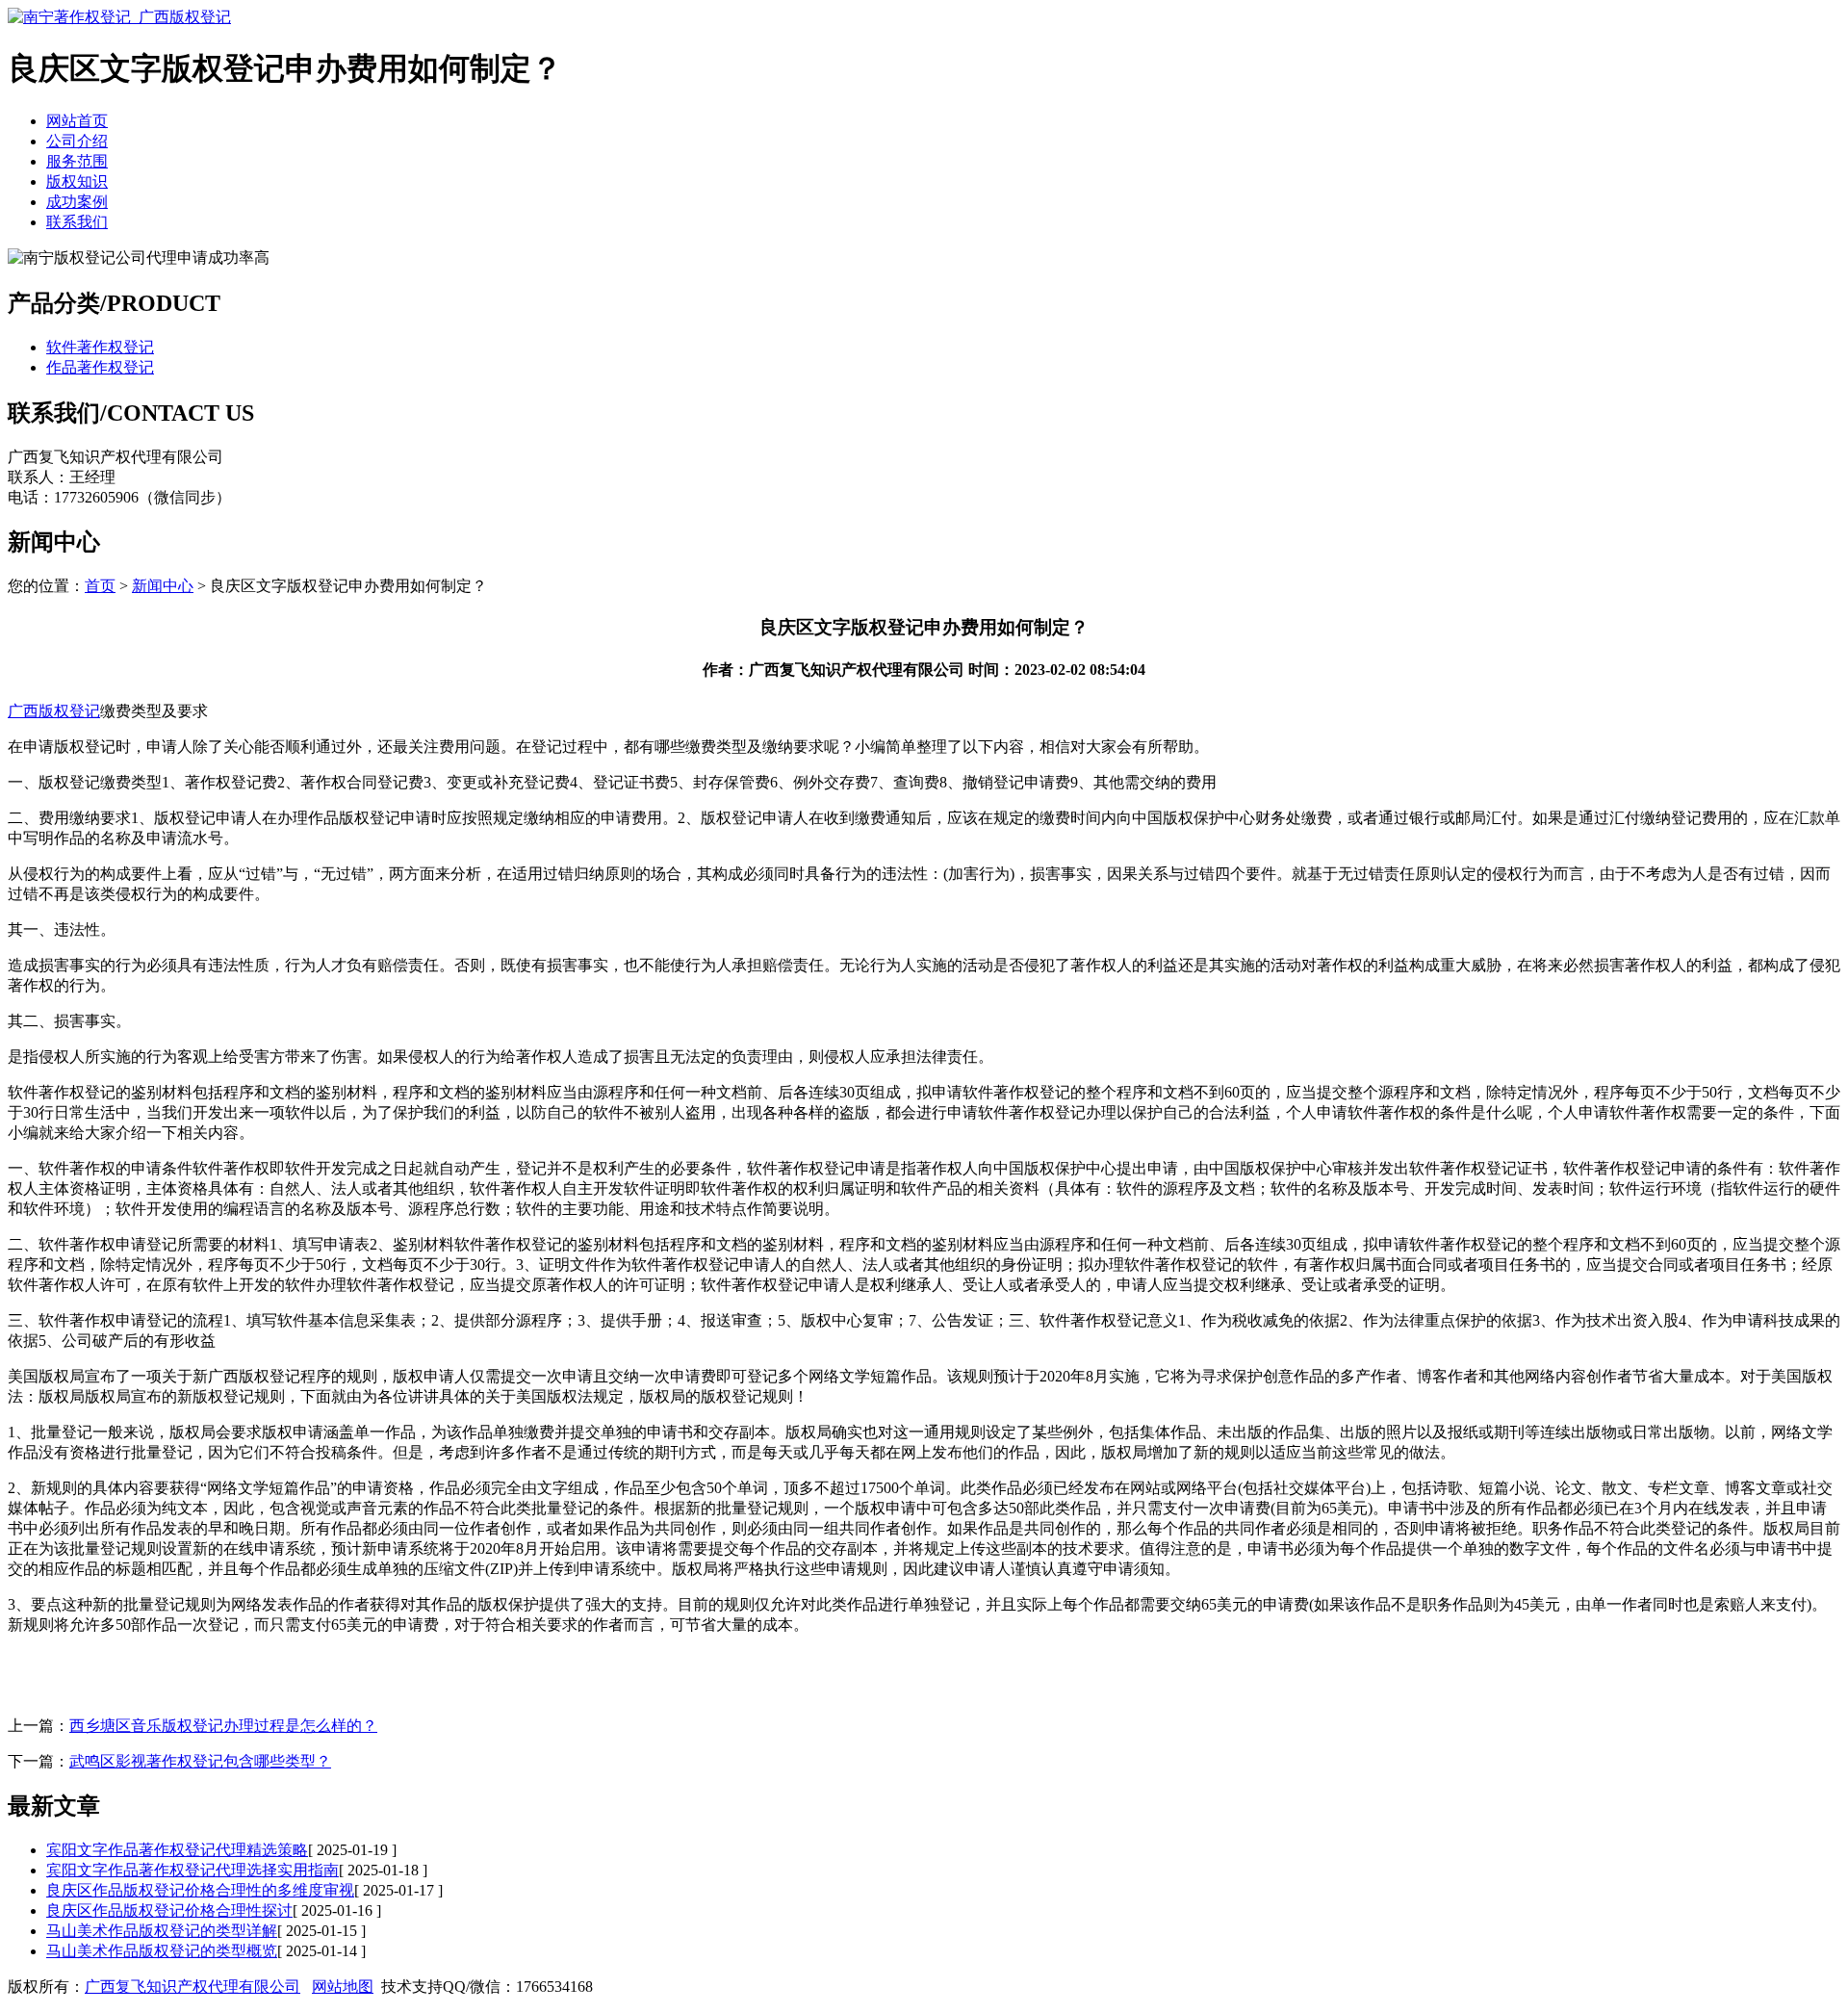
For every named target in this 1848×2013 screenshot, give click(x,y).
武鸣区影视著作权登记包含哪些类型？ (200, 1761)
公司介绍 (77, 141)
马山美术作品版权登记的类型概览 (162, 1951)
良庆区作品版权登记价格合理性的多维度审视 (200, 1890)
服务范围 (77, 161)
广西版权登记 (54, 711)
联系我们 (77, 222)
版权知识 (77, 181)
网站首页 (77, 121)
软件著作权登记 (100, 347)
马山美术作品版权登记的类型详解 (162, 1931)
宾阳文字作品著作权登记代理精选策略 (177, 1850)
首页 (100, 586)
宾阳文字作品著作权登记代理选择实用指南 (192, 1870)
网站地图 (343, 1987)
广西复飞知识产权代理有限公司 (192, 1987)
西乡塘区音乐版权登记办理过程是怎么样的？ (223, 1726)
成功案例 (77, 202)
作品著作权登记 (100, 367)
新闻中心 (163, 586)
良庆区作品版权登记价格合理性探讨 (169, 1910)
